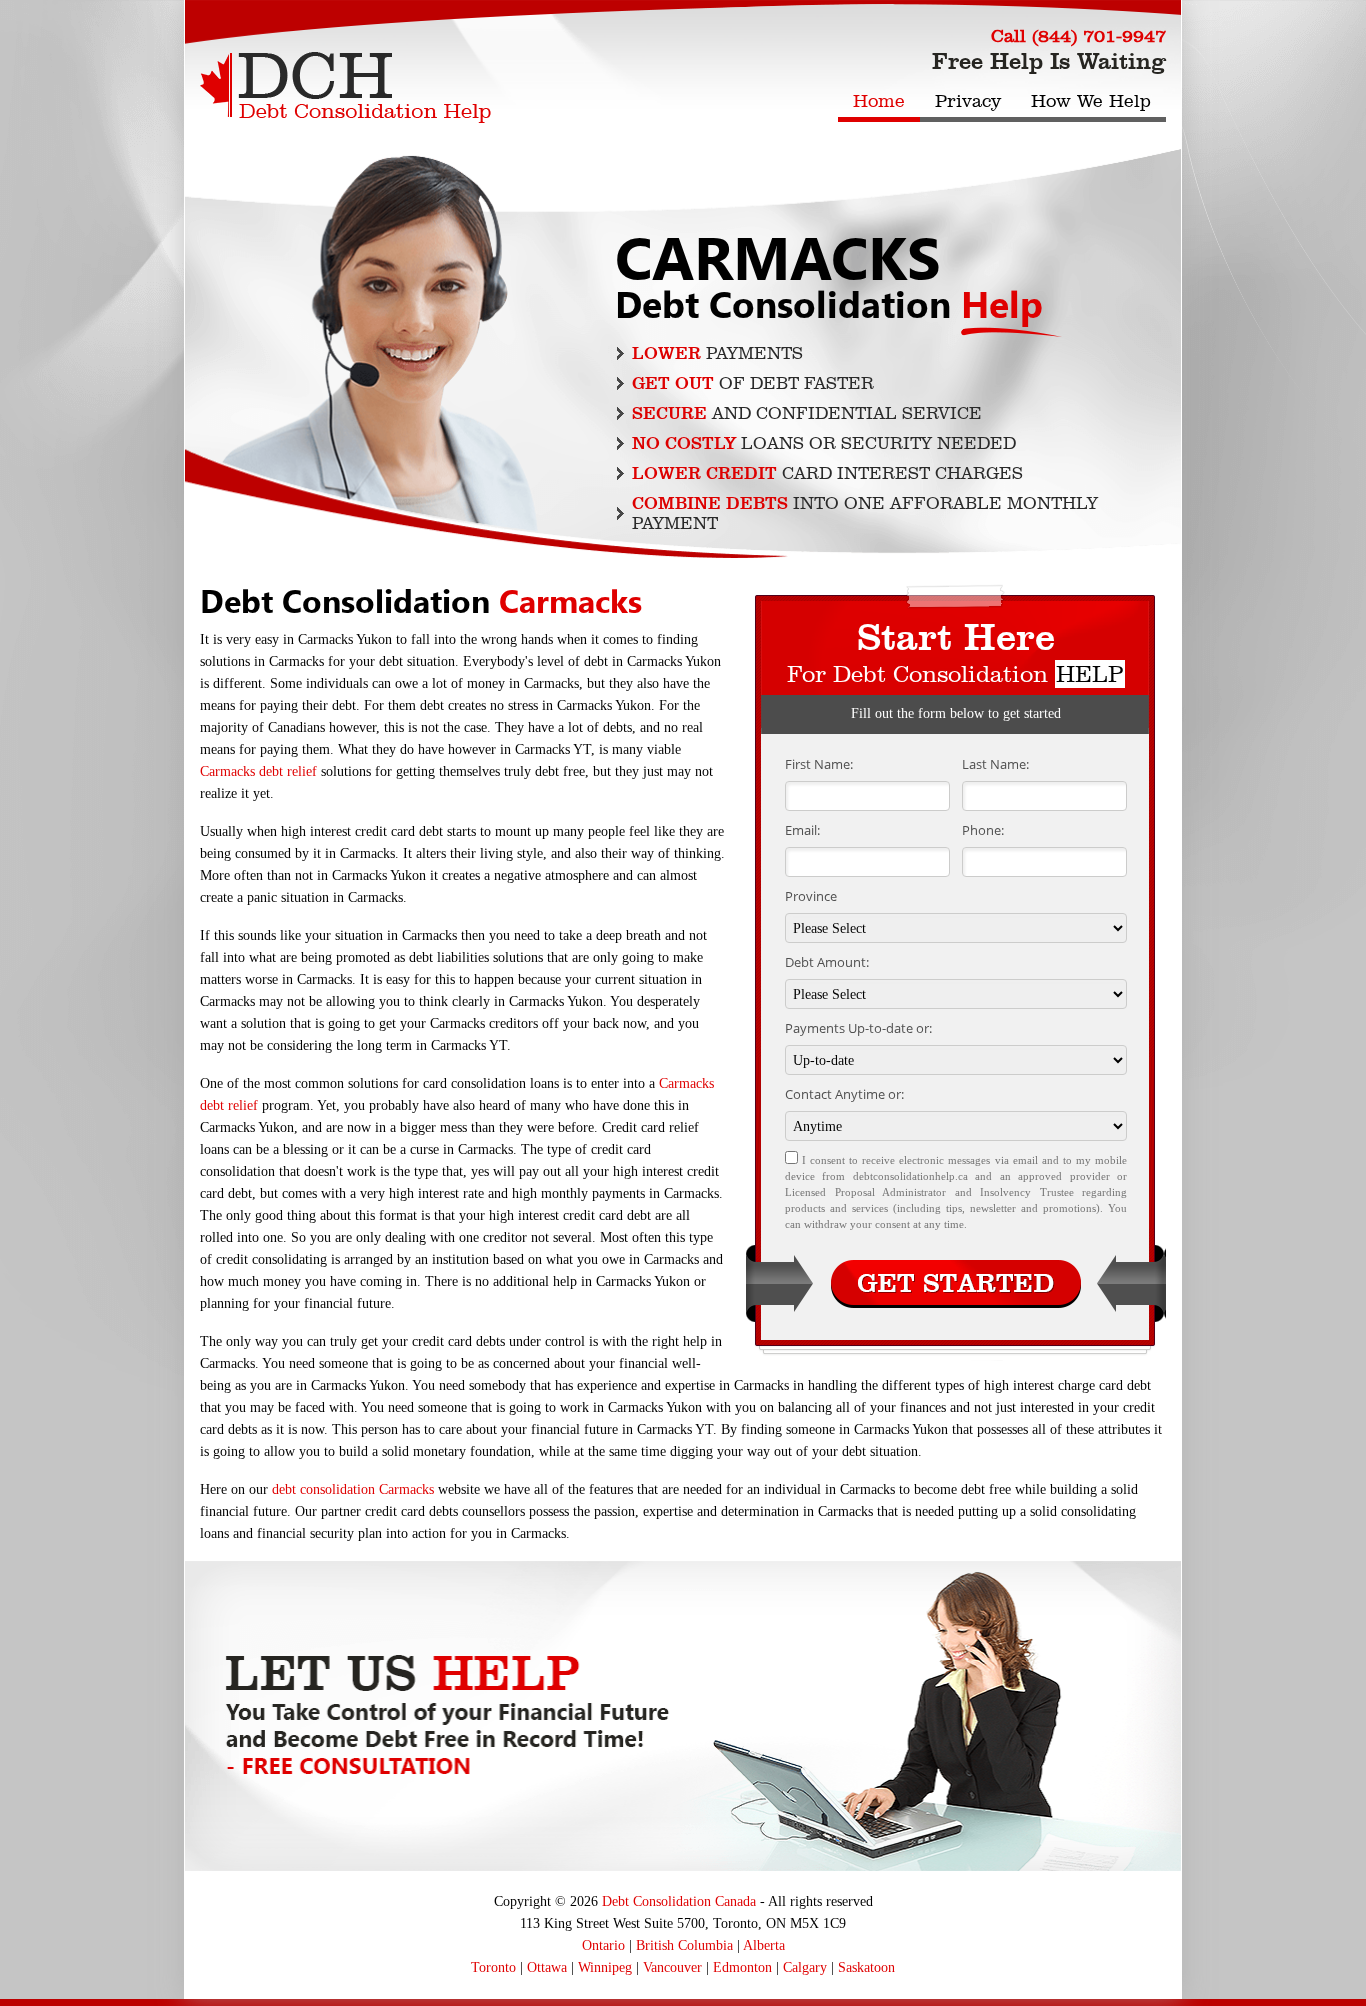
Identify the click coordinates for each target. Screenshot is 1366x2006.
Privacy (968, 101)
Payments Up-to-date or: (858, 1028)
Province (811, 896)
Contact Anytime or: (844, 1094)
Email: (802, 830)
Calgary (805, 1967)
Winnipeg (605, 1967)
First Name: (819, 764)
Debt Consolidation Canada (679, 1901)
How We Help (1091, 101)
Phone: (983, 830)
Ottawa (547, 1967)
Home (879, 101)
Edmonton (742, 1967)
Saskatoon (866, 1967)
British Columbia (684, 1945)
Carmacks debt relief (258, 771)
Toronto (493, 1967)
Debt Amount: (827, 962)
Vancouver (672, 1967)
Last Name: (995, 764)
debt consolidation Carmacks (353, 1489)
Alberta (764, 1945)
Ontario (603, 1945)
